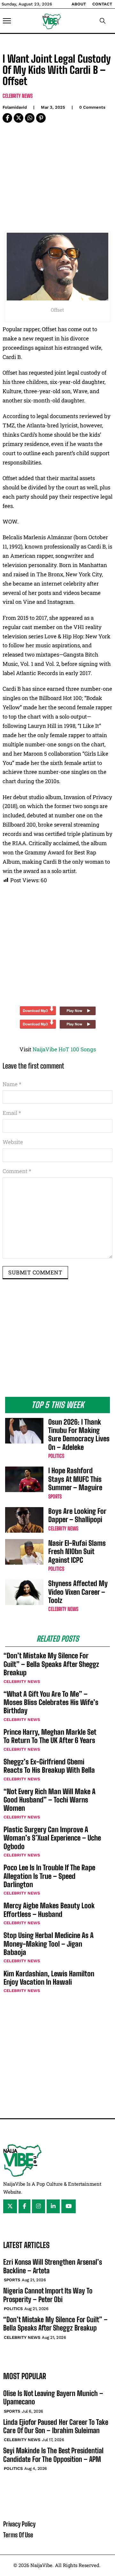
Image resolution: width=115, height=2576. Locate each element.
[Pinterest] (41, 118)
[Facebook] (7, 118)
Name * (12, 1084)
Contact (102, 4)
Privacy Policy (19, 2524)
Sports (55, 1496)
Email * (12, 1113)
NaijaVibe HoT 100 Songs (64, 1049)
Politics (56, 1456)
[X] (19, 118)
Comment (17, 1171)
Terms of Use (18, 2535)
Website (13, 1142)
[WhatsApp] (30, 118)
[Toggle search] (103, 21)
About (79, 4)
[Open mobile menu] (7, 21)
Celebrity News (18, 96)
